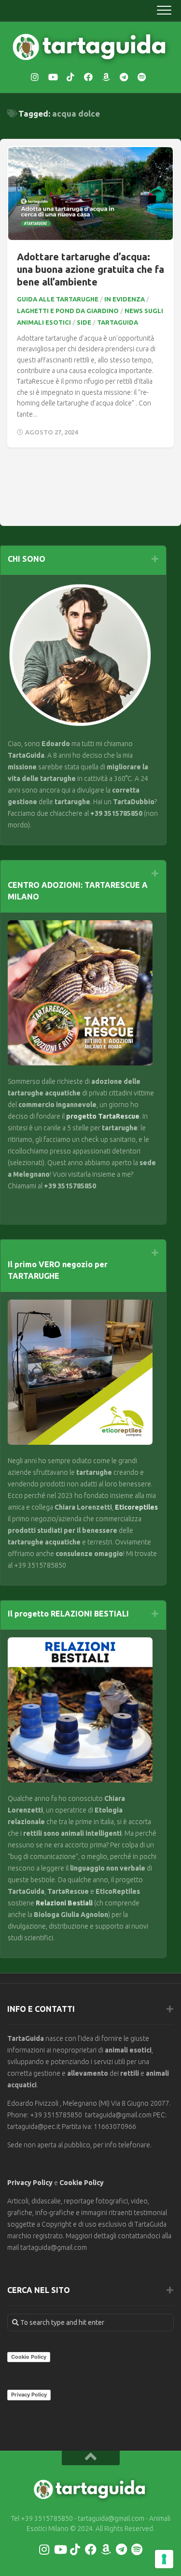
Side (84, 322)
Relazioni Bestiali (63, 1903)
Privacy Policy (30, 2183)
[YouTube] (53, 77)
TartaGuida (118, 322)
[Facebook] (88, 77)
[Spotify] (142, 77)
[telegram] (124, 77)
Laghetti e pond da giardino (68, 311)
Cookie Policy (82, 2183)
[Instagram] (35, 77)
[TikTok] (70, 77)
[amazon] (106, 77)
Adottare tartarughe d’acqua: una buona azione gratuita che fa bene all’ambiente (90, 269)
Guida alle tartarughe (58, 299)
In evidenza (125, 299)
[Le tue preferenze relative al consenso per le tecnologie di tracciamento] (164, 2559)
